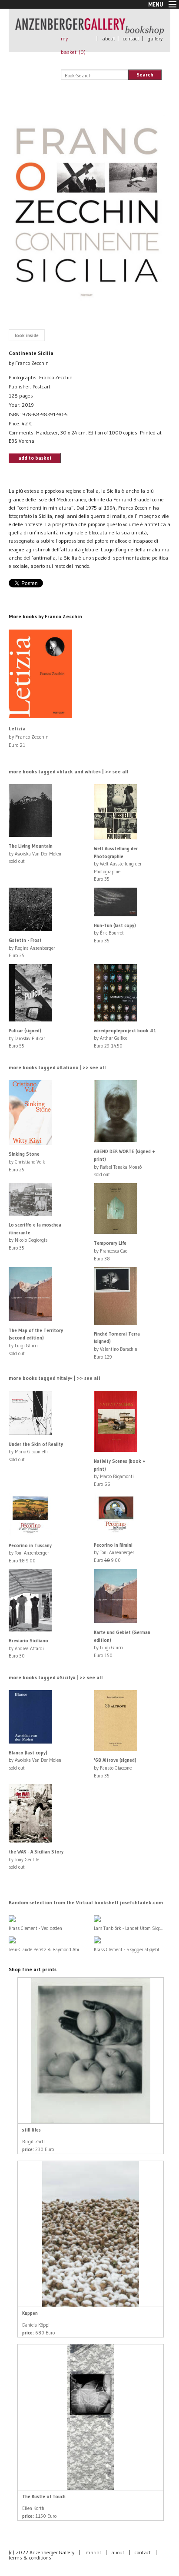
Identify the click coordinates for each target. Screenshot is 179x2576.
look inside (27, 335)
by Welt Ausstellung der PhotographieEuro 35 (118, 864)
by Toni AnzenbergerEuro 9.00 (30, 1553)
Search (145, 75)
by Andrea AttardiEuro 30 (28, 1648)
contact (131, 38)
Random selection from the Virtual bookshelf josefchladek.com (86, 1902)
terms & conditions (30, 2558)
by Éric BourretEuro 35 (115, 933)
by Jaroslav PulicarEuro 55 (27, 1038)
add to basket (35, 458)
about (109, 38)
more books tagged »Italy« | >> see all (55, 1378)
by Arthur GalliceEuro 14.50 (125, 1038)
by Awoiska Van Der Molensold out (35, 854)
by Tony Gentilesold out (36, 1859)
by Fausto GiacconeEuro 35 (115, 1768)
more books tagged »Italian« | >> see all (57, 1067)
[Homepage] (89, 31)
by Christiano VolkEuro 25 (27, 1162)
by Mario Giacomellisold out (36, 1452)
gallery (155, 38)
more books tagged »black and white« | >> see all (69, 771)
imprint (93, 2552)
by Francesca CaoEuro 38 (111, 1251)
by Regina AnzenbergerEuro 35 (32, 948)
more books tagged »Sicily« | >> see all (56, 1677)
